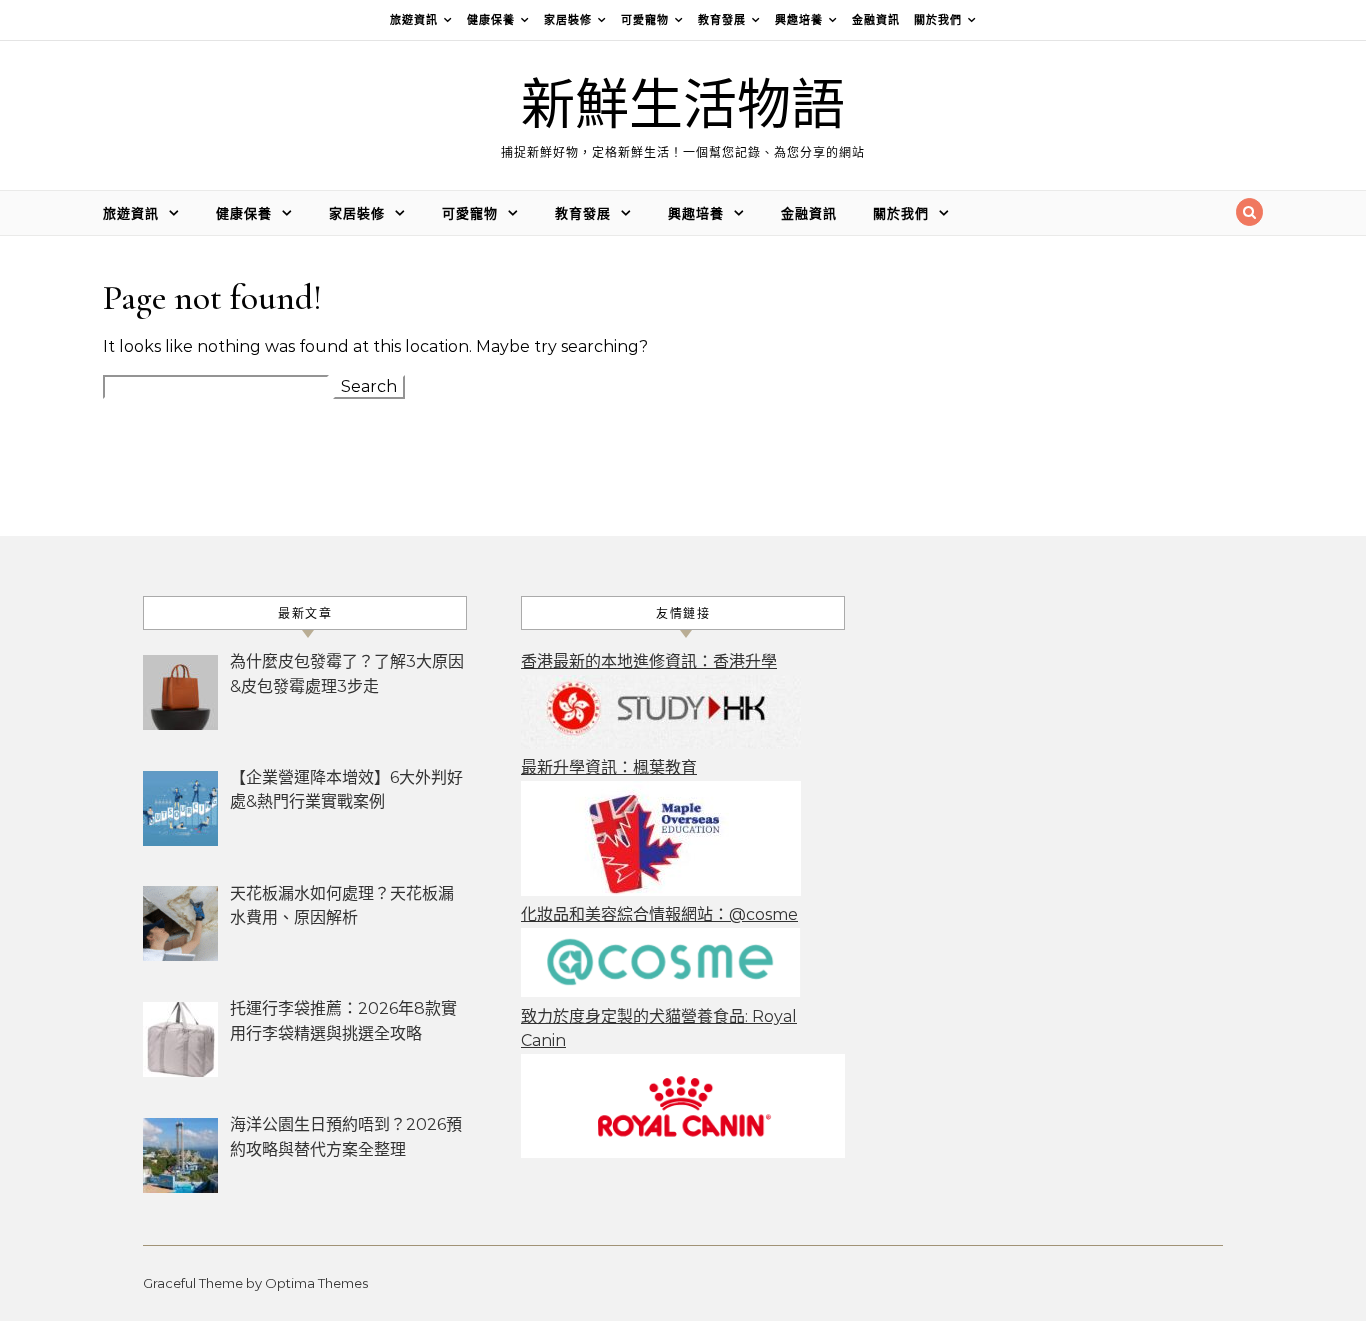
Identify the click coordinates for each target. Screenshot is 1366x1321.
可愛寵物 (645, 20)
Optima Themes (316, 1283)
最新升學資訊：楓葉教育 (609, 767)
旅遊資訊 (414, 20)
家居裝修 (568, 20)
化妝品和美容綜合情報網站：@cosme (659, 914)
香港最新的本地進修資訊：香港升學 (649, 661)
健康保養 (491, 20)
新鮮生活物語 (683, 106)
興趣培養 (799, 20)
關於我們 (938, 20)
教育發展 (722, 20)
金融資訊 (876, 20)
